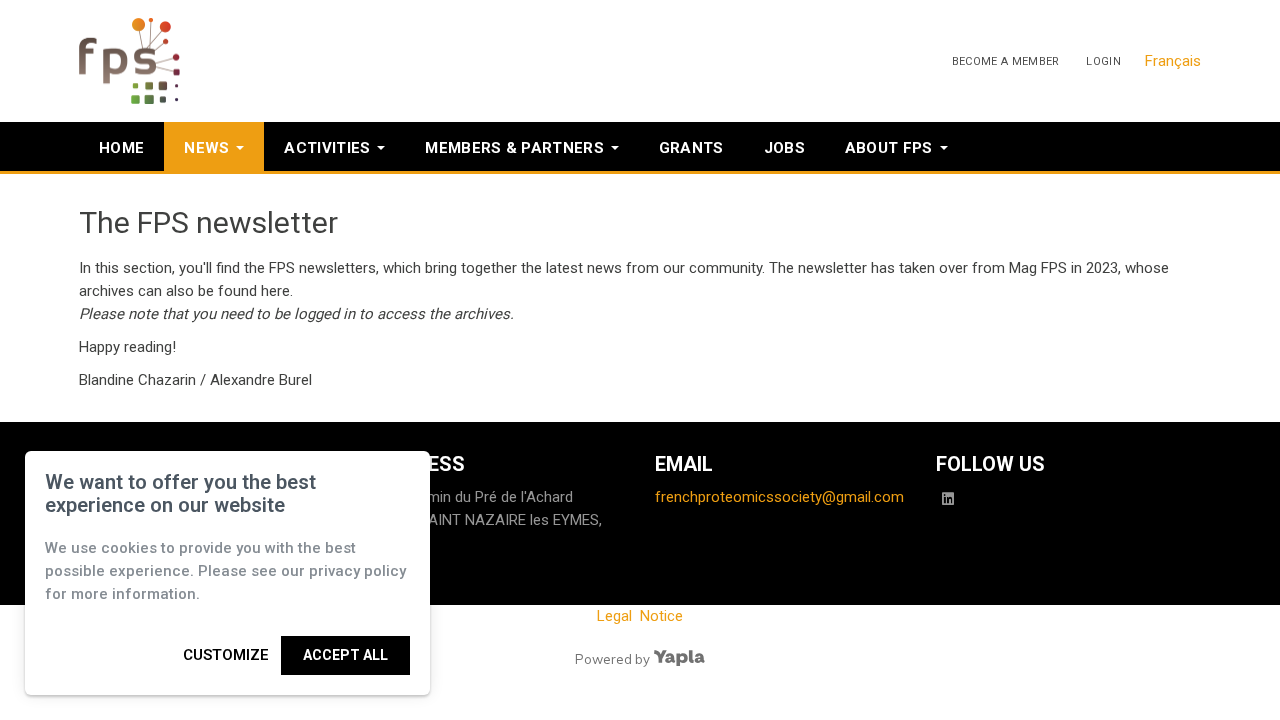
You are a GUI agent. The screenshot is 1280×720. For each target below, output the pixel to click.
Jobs (784, 148)
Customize (226, 655)
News (206, 148)
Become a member (1006, 61)
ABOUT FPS (889, 148)
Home (121, 148)
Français (1173, 61)
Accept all (345, 655)
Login (1103, 61)
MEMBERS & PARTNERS (514, 148)
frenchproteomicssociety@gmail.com (779, 497)
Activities (327, 148)
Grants (691, 148)
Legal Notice (640, 616)
